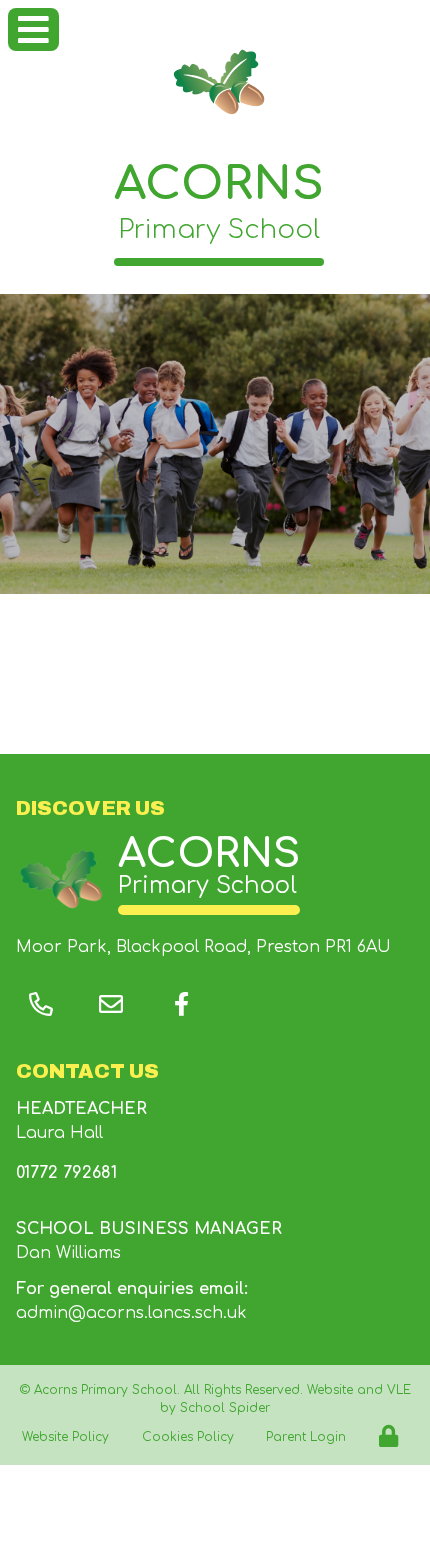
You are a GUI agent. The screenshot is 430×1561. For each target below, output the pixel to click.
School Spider (225, 1408)
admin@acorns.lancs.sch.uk (131, 1313)
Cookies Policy (188, 1437)
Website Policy (65, 1437)
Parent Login (306, 1437)
